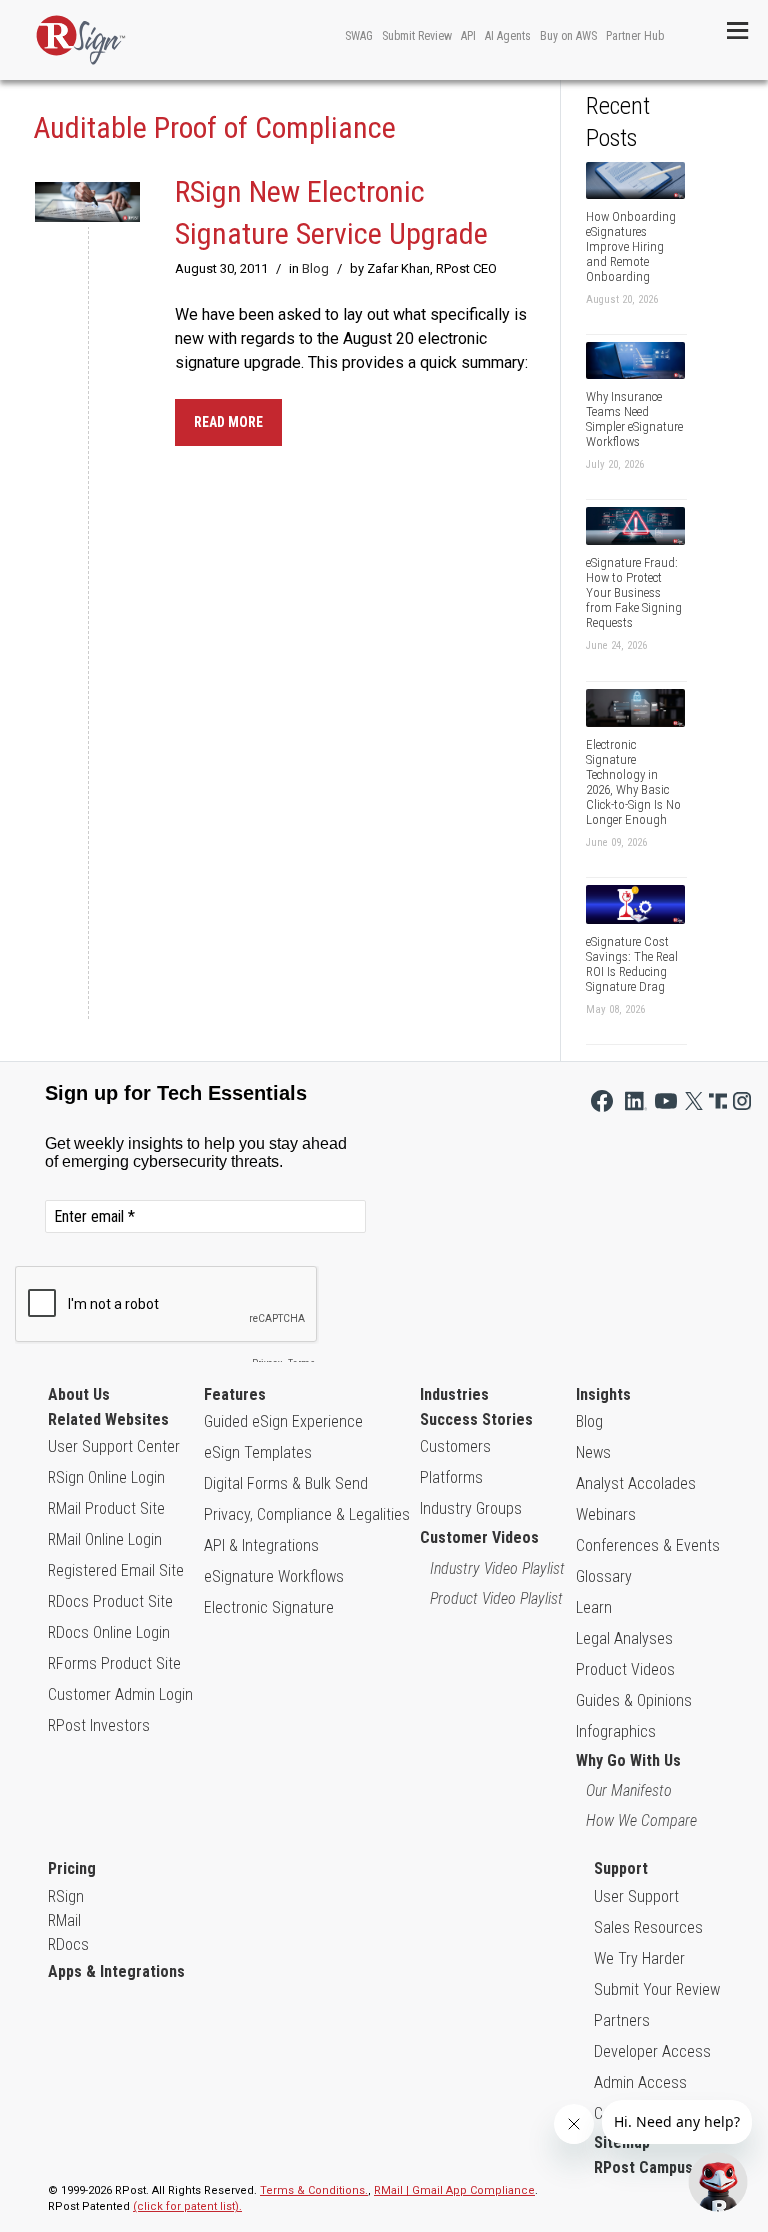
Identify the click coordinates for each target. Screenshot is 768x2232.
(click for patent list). (187, 2206)
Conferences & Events (648, 1545)
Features (235, 1394)
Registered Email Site (116, 1570)
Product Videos (625, 1669)
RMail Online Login (105, 1539)
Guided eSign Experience (283, 1421)
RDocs (68, 1944)
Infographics (616, 1731)
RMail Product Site (106, 1508)
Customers (455, 1446)
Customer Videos (479, 1537)
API (468, 36)
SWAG (359, 36)
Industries (454, 1394)
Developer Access (652, 2051)
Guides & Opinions (634, 1700)
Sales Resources (648, 1927)
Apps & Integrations (116, 1971)
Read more (228, 422)
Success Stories (476, 1419)
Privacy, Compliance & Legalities (307, 1514)
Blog (315, 268)
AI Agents (508, 36)
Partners (622, 2020)
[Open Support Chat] (718, 2182)
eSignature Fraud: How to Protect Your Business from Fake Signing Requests (634, 592)
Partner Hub (635, 36)
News (593, 1452)
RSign (66, 1896)
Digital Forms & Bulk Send (286, 1483)
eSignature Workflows (274, 1576)
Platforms (451, 1477)
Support (621, 1868)
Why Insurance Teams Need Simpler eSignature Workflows (634, 419)
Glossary (604, 1576)
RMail (64, 1920)
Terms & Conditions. (314, 2190)
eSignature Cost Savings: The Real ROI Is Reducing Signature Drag (632, 964)
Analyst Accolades (636, 1483)
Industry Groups (471, 1508)
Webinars (606, 1514)
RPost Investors (99, 1725)
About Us (79, 1394)
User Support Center (114, 1446)
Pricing (72, 1868)
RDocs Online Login (109, 1632)
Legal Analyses (624, 1638)
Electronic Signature (269, 1607)
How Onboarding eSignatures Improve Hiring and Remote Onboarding (631, 246)
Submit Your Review (657, 1989)
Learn (594, 1607)
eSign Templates (258, 1452)
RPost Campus (643, 2167)
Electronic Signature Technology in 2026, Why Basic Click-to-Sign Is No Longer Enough (633, 782)
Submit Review (417, 36)
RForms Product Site (114, 1663)
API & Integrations (261, 1545)
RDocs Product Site (110, 1601)
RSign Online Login (106, 1477)
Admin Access (640, 2082)
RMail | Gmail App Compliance (454, 2190)
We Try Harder (639, 1958)
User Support (636, 1896)
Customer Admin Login (120, 1694)
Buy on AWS (568, 36)
